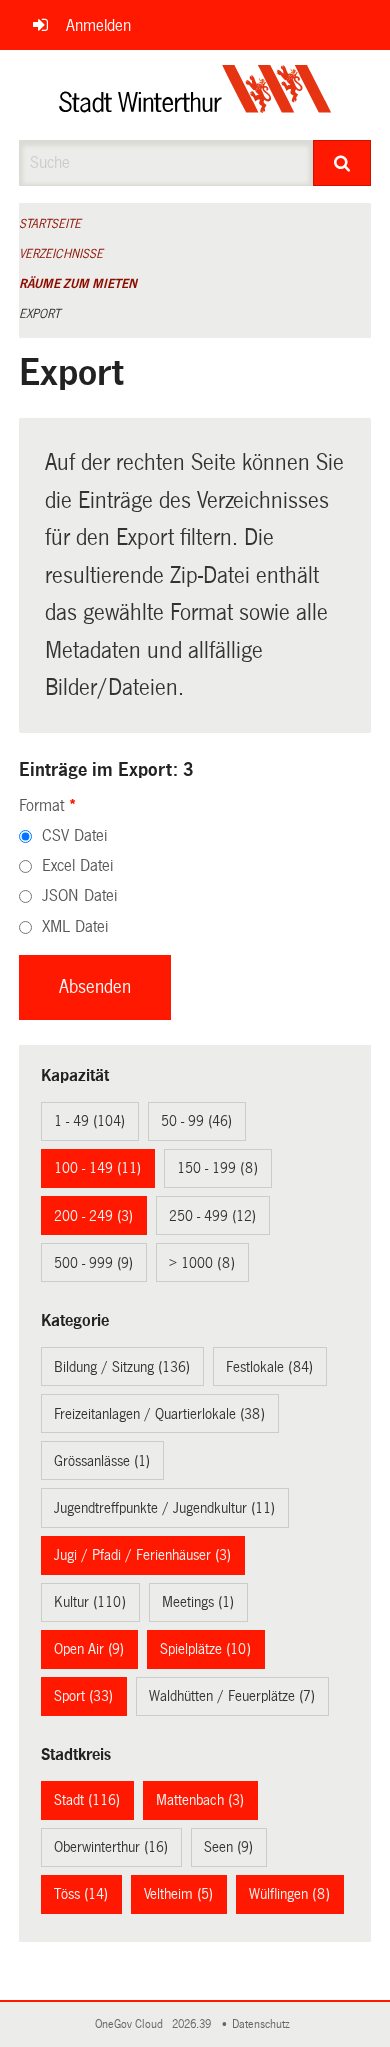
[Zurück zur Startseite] (195, 95)
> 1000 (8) (202, 1263)
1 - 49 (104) (89, 1121)
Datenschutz (264, 2024)
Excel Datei (77, 865)
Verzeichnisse (61, 254)
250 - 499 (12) (212, 1216)
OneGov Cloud (132, 2024)
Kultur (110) (90, 1602)
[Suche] (342, 163)
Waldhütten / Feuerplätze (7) (232, 1696)
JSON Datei (79, 895)
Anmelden (98, 25)
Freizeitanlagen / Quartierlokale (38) (159, 1414)
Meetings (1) (198, 1602)
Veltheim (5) (178, 1894)
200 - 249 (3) (93, 1216)
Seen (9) (228, 1847)
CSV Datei (74, 835)
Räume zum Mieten (78, 284)
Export (39, 314)
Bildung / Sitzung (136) (122, 1367)
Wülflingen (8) (289, 1894)
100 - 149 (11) (97, 1168)
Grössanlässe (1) (102, 1461)
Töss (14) (81, 1894)
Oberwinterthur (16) (111, 1847)
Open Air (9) (89, 1649)
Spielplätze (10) (205, 1649)
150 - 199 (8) (217, 1168)
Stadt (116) (87, 1800)
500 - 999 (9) (93, 1263)
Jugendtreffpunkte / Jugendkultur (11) (164, 1508)
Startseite (50, 224)
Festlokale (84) (269, 1367)
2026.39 (193, 2024)
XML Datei (75, 926)
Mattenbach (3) (200, 1800)
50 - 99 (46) (196, 1121)
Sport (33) (83, 1696)
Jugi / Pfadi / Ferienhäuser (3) (142, 1555)
